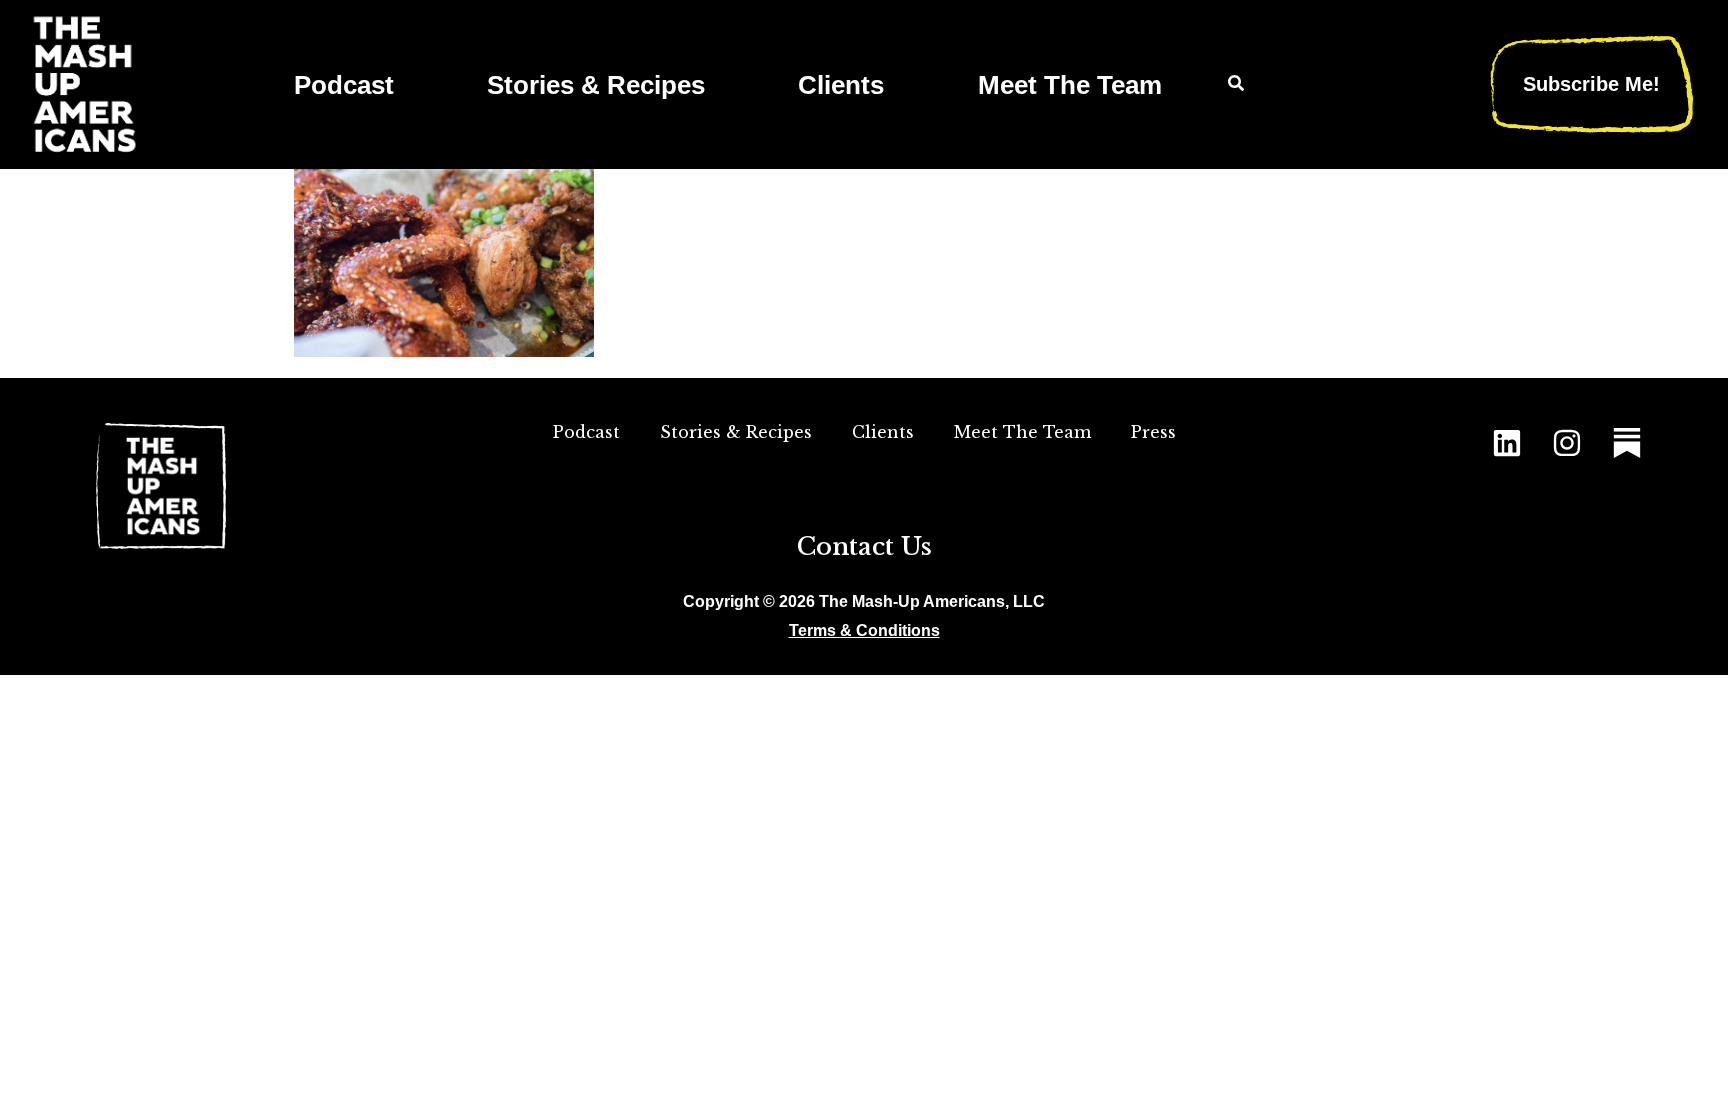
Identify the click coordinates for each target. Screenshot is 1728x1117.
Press (1153, 432)
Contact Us (864, 546)
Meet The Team (1070, 85)
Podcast (344, 85)
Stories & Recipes (596, 85)
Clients (841, 85)
